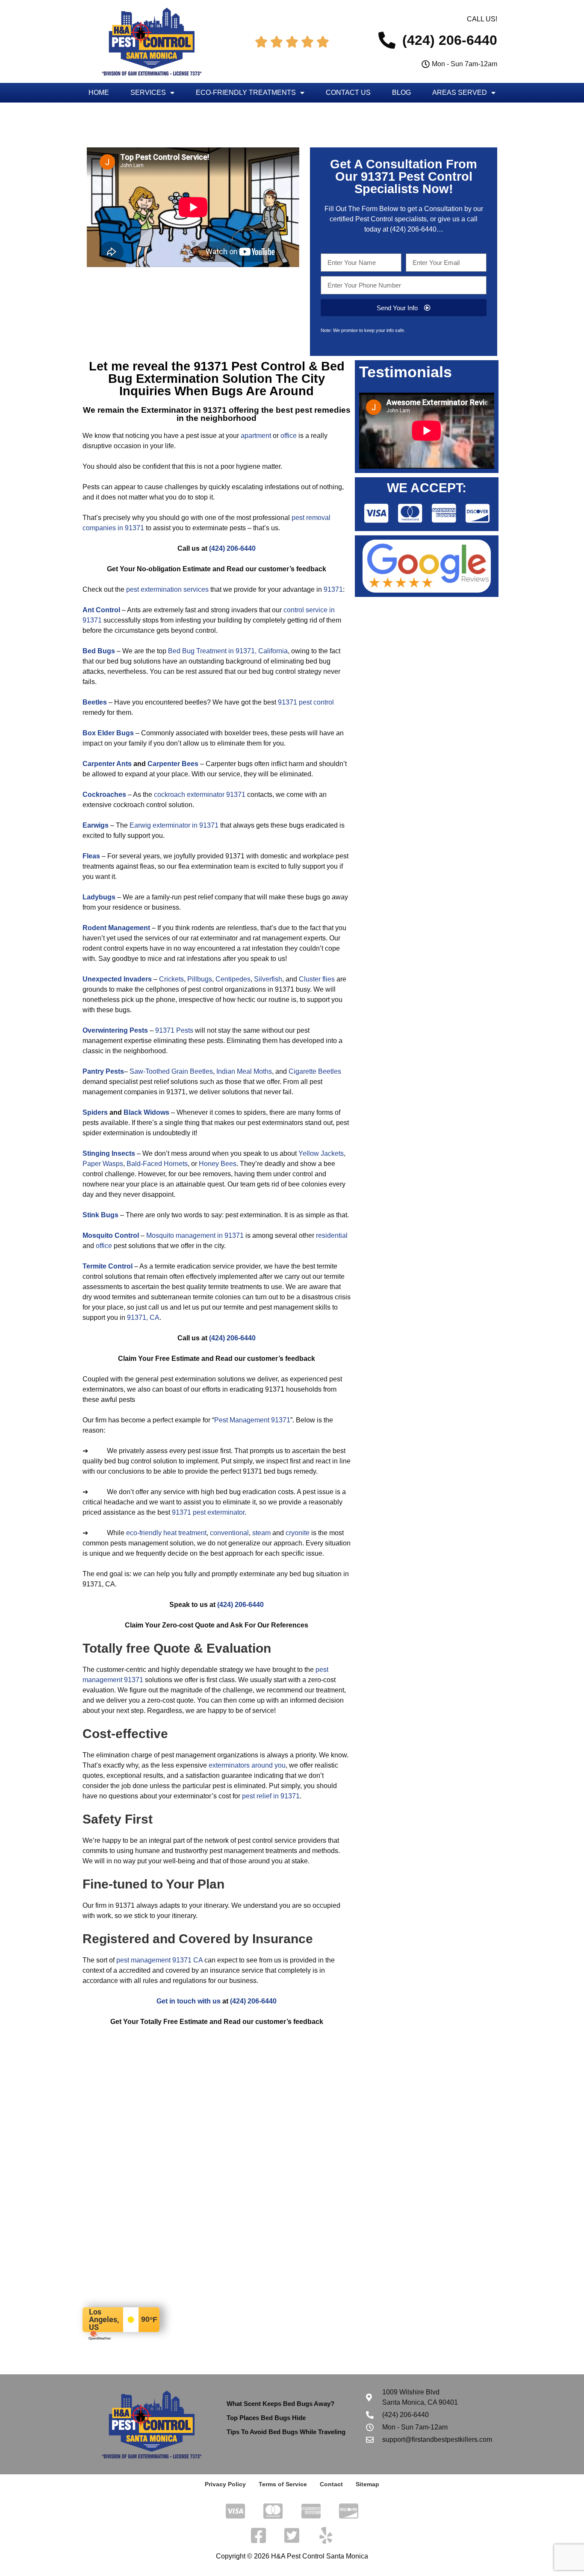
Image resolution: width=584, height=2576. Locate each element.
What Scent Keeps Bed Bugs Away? (280, 2404)
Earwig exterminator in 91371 (174, 825)
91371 (333, 589)
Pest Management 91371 (252, 1420)
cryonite (298, 1533)
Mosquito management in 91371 (195, 1235)
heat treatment (185, 1533)
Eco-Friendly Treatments (246, 93)
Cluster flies (317, 979)
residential (332, 1235)
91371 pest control (306, 702)
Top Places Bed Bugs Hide (266, 2418)
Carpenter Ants (107, 764)
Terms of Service (283, 2484)
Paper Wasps (103, 1164)
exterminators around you (247, 1765)
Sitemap (367, 2484)
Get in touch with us (189, 2001)
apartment (256, 436)
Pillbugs (200, 979)
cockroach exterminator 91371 (200, 795)
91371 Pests (174, 1030)
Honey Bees (218, 1164)
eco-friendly (144, 1533)
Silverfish (268, 979)
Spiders (95, 1112)
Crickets (171, 979)
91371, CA (143, 1317)
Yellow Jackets (321, 1153)
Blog (401, 93)
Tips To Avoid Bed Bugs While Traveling (286, 2432)
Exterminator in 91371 (184, 410)
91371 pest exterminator (208, 1512)
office (289, 436)
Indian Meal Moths (244, 1071)
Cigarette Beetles (315, 1071)
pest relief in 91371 (271, 1796)
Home (99, 93)
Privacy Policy (225, 2484)
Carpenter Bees (173, 764)
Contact (331, 2484)
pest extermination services (167, 589)
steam (261, 1533)
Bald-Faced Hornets (157, 1164)
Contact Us (348, 93)
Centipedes (233, 979)
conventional (229, 1533)
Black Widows (146, 1112)
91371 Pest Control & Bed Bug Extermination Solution (226, 372)
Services (148, 93)
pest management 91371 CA (159, 1960)
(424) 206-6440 (413, 229)
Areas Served (460, 93)
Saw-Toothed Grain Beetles (171, 1071)
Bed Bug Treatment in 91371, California (228, 651)
